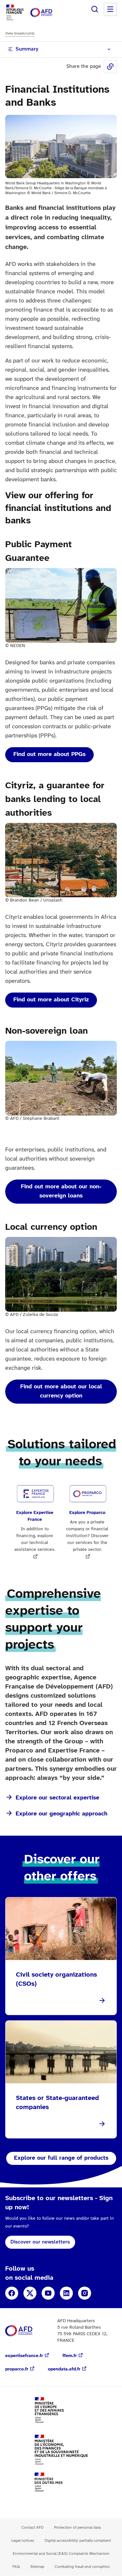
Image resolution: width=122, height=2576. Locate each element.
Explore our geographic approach (61, 1814)
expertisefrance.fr (24, 2356)
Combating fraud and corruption (82, 2567)
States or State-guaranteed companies (57, 2103)
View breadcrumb (20, 33)
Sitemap (37, 2567)
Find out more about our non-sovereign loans (61, 1191)
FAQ (16, 2567)
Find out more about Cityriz (51, 1000)
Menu (110, 9)
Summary (27, 49)
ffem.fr (70, 2356)
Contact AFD (33, 2528)
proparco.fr (17, 2369)
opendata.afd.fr (64, 2369)
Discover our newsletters (40, 2242)
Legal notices (23, 2541)
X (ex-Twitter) (30, 2293)
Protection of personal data (77, 2528)
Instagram (85, 2293)
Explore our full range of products (61, 2158)
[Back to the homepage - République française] (48, 13)
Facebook (12, 2293)
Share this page (110, 67)
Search (95, 9)
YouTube (48, 2293)
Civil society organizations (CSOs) (56, 1979)
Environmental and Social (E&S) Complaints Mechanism (61, 2554)
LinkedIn (66, 2293)
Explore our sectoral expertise (57, 1798)
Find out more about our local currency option (61, 1391)
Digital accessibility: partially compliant (78, 2541)
